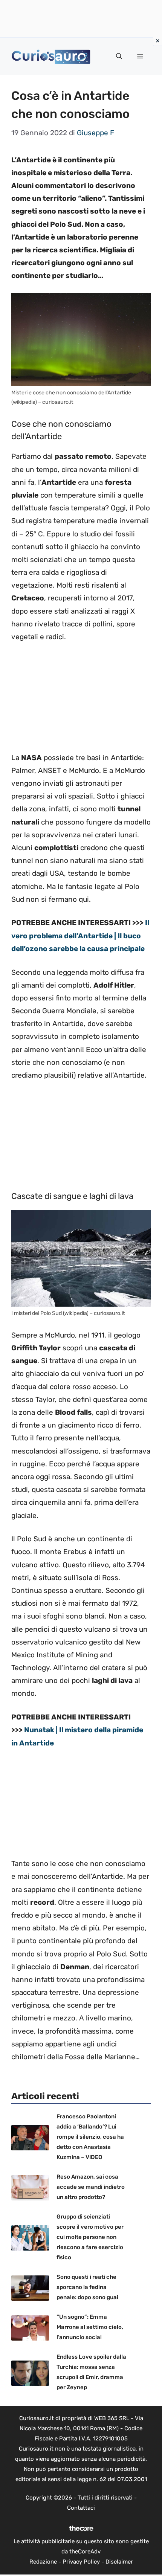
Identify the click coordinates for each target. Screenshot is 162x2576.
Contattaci (81, 2508)
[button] (119, 56)
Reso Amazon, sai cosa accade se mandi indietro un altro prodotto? (91, 2187)
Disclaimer (119, 2562)
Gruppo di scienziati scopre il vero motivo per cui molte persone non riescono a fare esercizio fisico (90, 2237)
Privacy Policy (81, 2562)
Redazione (43, 2562)
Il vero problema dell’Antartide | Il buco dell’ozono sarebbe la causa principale (80, 935)
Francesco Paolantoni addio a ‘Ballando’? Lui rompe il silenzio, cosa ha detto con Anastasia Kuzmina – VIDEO (90, 2137)
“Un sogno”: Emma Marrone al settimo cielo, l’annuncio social (90, 2327)
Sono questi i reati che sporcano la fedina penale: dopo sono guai (87, 2287)
